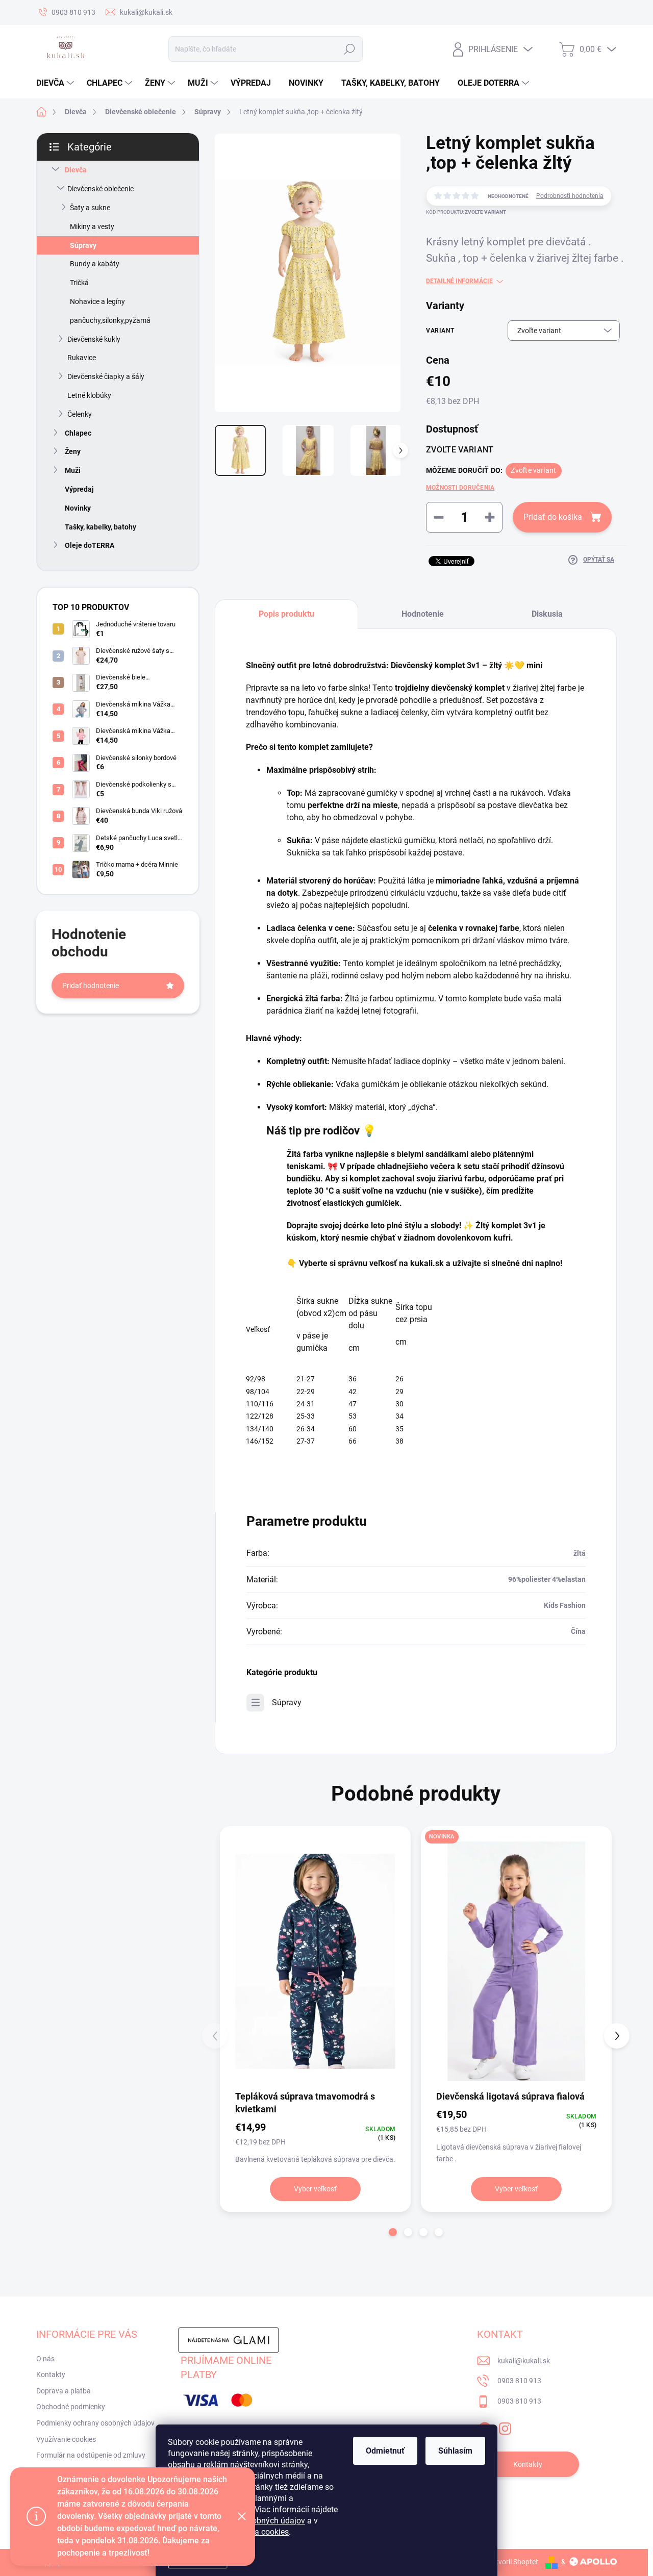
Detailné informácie (459, 281)
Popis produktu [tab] (286, 614)
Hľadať (349, 49)
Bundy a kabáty (95, 264)
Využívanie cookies (66, 2439)
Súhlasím (455, 2451)
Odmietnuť (385, 2451)
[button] (393, 2232)
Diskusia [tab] (547, 614)
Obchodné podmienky (71, 2407)
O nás (45, 2359)
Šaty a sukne (90, 208)
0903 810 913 (519, 2381)
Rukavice (82, 358)
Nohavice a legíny (97, 301)
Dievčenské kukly (94, 339)
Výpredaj (79, 489)
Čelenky (80, 414)
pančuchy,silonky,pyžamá (110, 320)
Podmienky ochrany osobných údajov (95, 2423)
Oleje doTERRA (90, 545)
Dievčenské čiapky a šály (106, 376)
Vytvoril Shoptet (513, 2562)
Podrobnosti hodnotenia (570, 196)
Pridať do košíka (553, 517)
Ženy (73, 451)
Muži (73, 470)
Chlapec (78, 433)
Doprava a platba (64, 2391)
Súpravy (83, 245)
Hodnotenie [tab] (423, 614)
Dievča (76, 170)
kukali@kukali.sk (524, 2361)
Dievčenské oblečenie (101, 189)
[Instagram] (505, 2427)
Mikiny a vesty (92, 226)
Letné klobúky (89, 395)
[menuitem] (56, 83)
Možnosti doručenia (460, 488)
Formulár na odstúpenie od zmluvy (91, 2455)
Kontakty (51, 2375)
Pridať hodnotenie (91, 986)
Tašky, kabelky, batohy (101, 527)
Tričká (79, 283)
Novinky (78, 508)
